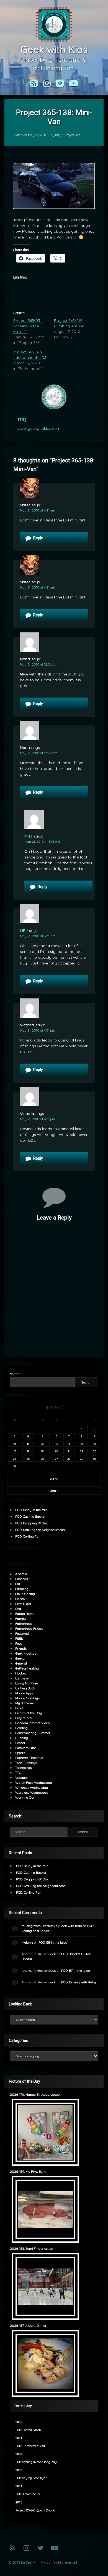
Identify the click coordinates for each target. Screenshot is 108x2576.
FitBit (19, 1638)
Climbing (22, 1589)
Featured (22, 1633)
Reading (21, 1728)
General (21, 1663)
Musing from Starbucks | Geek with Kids (52, 1926)
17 (15, 1451)
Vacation (22, 1778)
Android (21, 1574)
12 (42, 1444)
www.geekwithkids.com (39, 428)
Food (19, 1643)
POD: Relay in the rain (31, 1510)
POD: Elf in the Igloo (53, 1942)
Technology (24, 1768)
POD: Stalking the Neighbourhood (40, 1530)
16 (95, 1444)
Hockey (21, 1673)
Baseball (22, 1579)
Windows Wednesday (32, 1787)
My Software (25, 1703)
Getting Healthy (27, 1668)
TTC (18, 1773)
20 (56, 1451)
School (20, 1743)
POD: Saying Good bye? (31, 2478)
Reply (38, 538)
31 (15, 1466)
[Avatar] (54, 397)
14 (69, 1444)
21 (69, 1451)
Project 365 (72, 135)
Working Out (25, 1797)
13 (56, 1444)
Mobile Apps (24, 1693)
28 (69, 1459)
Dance (20, 1599)
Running (22, 1738)
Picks (19, 1708)
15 (82, 1444)
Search (15, 1374)
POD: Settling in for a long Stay (36, 2462)
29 (82, 1459)
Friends (21, 1648)
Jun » (54, 1490)
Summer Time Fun (29, 1758)
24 (15, 1459)
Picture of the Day (29, 1713)
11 (28, 1444)
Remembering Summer (33, 1733)
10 (15, 1444)
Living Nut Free (27, 1683)
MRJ (28, 836)
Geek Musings (26, 1653)
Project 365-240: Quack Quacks (36, 2510)
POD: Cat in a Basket (30, 1516)
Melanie (27, 1942)
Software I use (26, 1748)
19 (42, 1451)
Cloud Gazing (25, 1594)
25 (28, 1459)
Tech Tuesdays (26, 1763)
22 (82, 1451)
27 (56, 1459)
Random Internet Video (32, 1723)
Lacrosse (22, 1678)
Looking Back (25, 1688)
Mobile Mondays (27, 1698)
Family (20, 1619)
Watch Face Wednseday (34, 1783)
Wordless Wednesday (32, 1792)
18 (28, 1451)
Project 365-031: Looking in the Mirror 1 (28, 326)
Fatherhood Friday (29, 1628)
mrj (58, 135)
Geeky (20, 1658)
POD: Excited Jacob (28, 2430)
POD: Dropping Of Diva (32, 1523)
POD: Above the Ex (28, 2494)
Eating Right (25, 1614)
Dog (18, 1609)
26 (42, 1459)
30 (94, 1459)
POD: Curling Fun (28, 1536)
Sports (20, 1753)
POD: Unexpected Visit (30, 2446)
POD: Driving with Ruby (79, 1982)
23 (95, 1451)
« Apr (54, 1479)
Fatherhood (24, 1624)
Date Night (23, 1604)
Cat (18, 1584)
